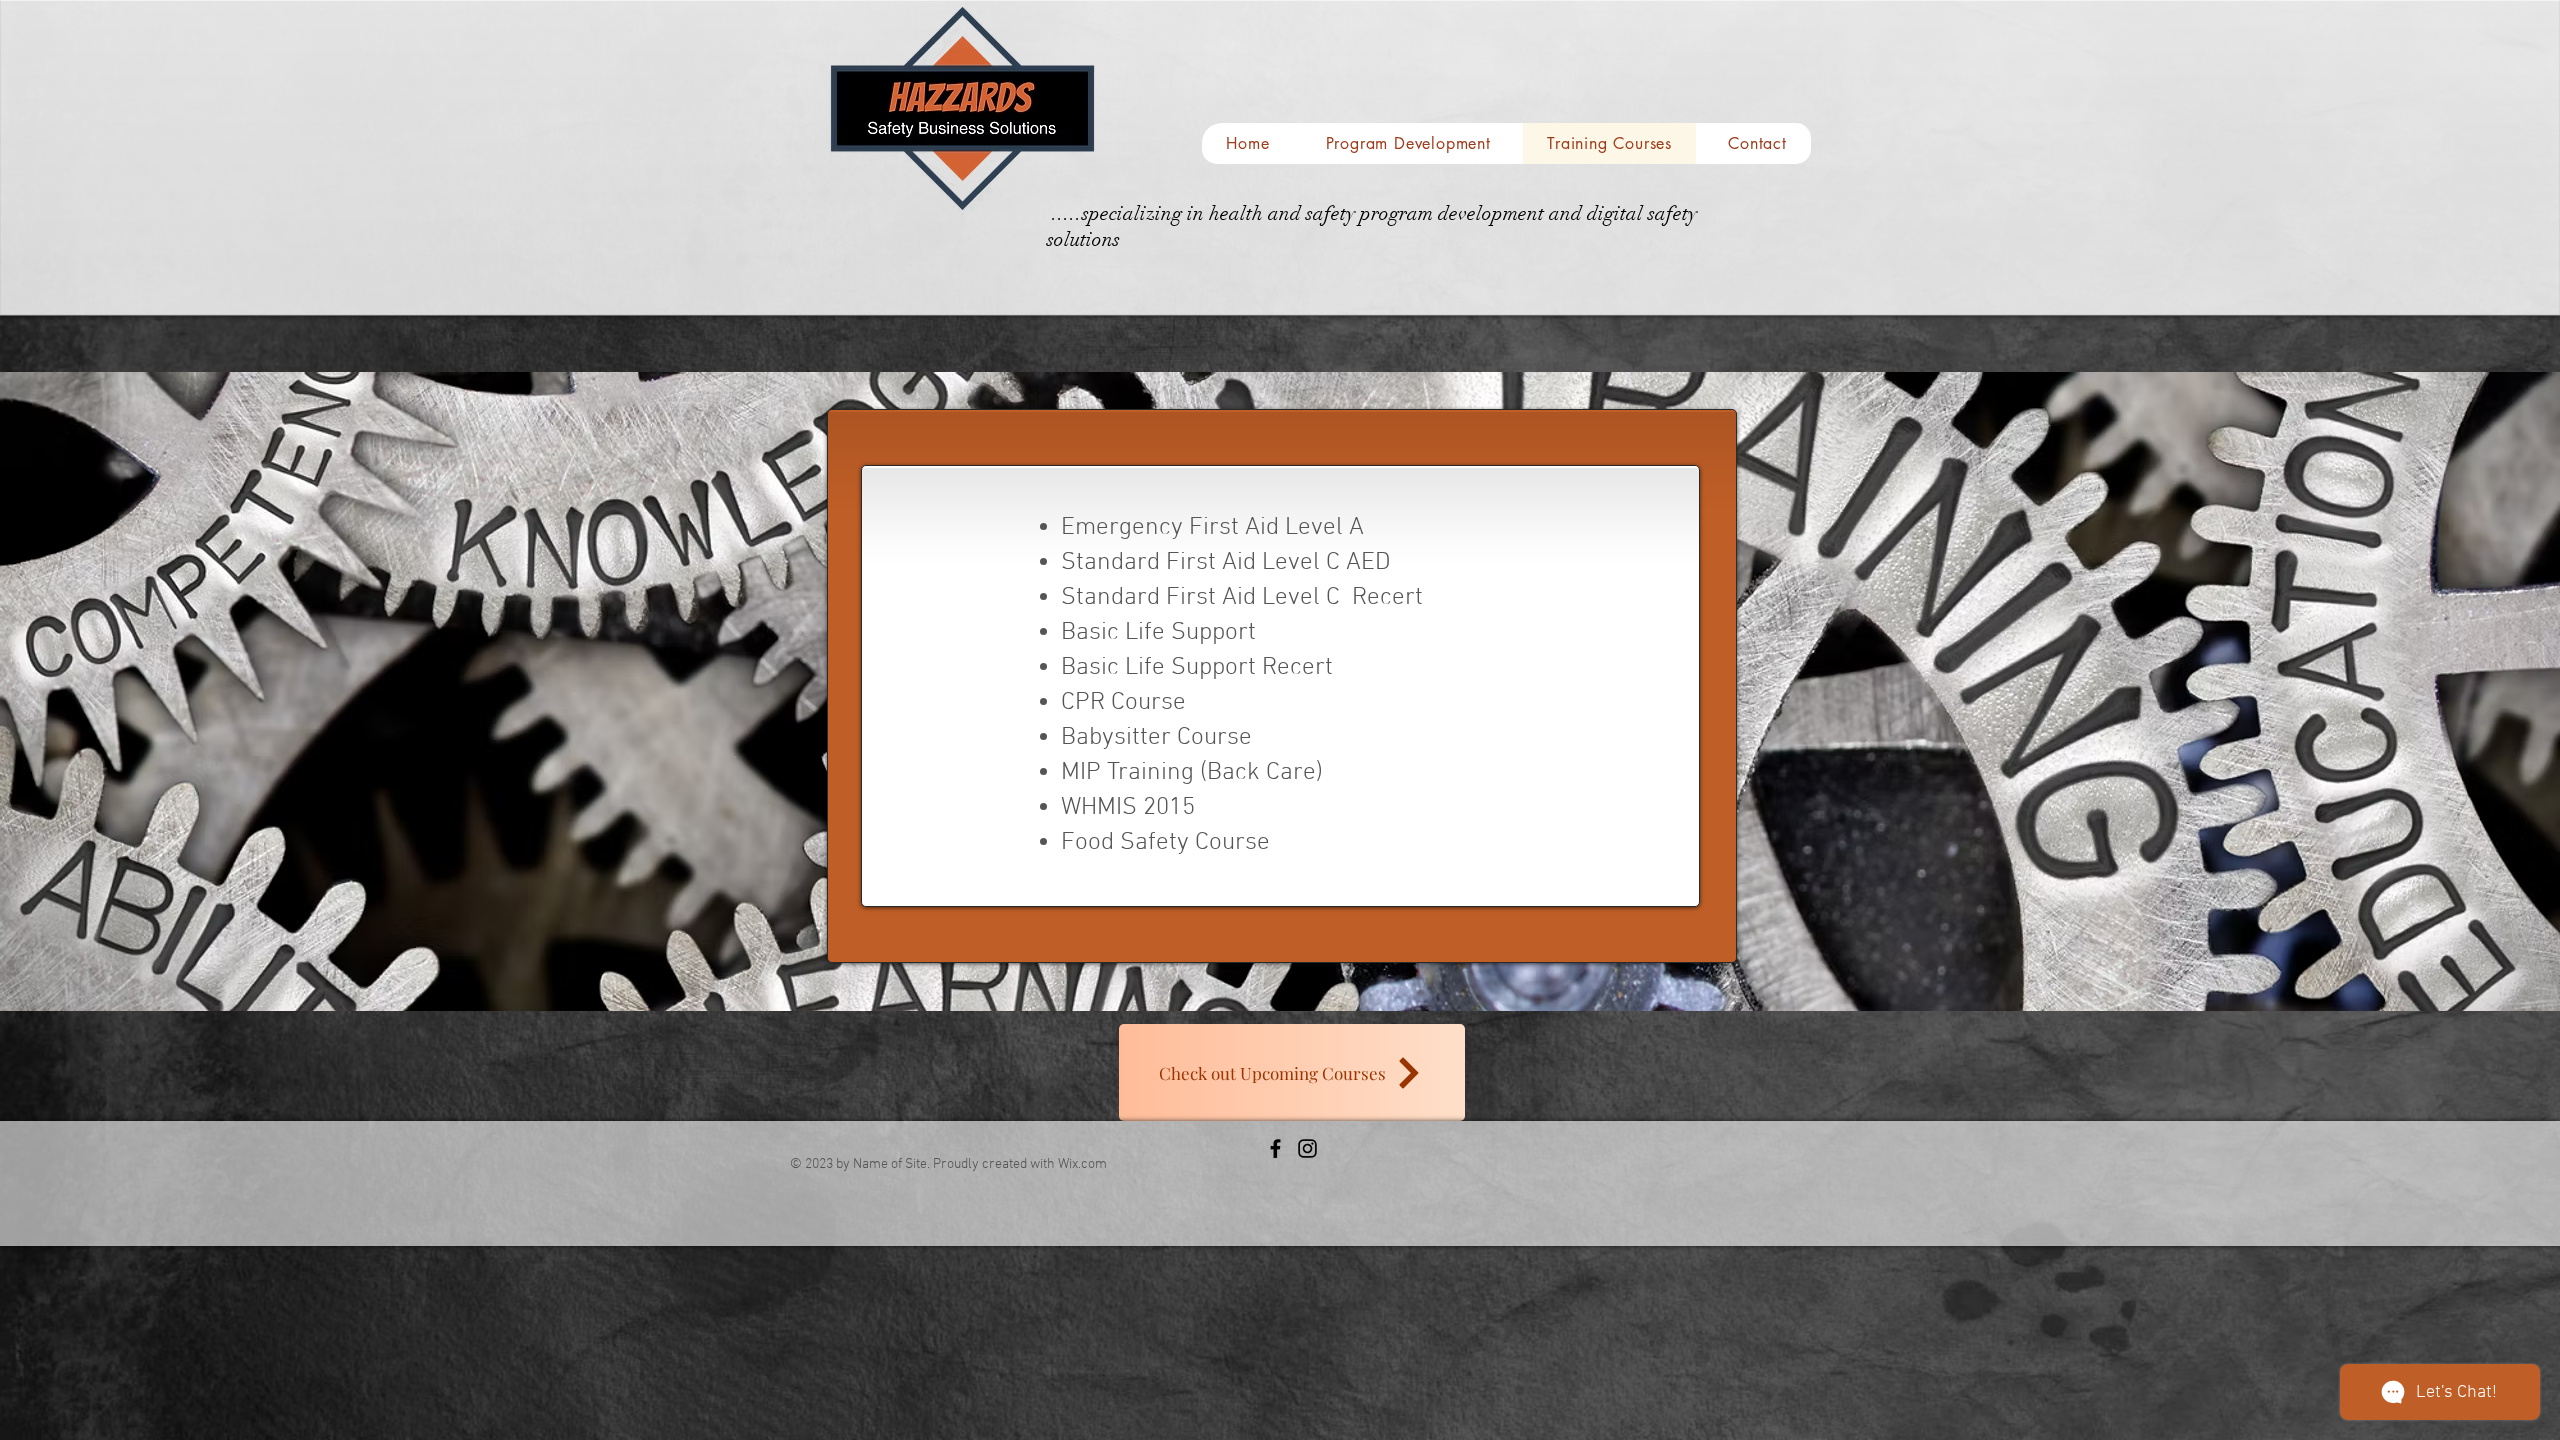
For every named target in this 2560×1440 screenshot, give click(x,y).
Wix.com (1082, 1164)
